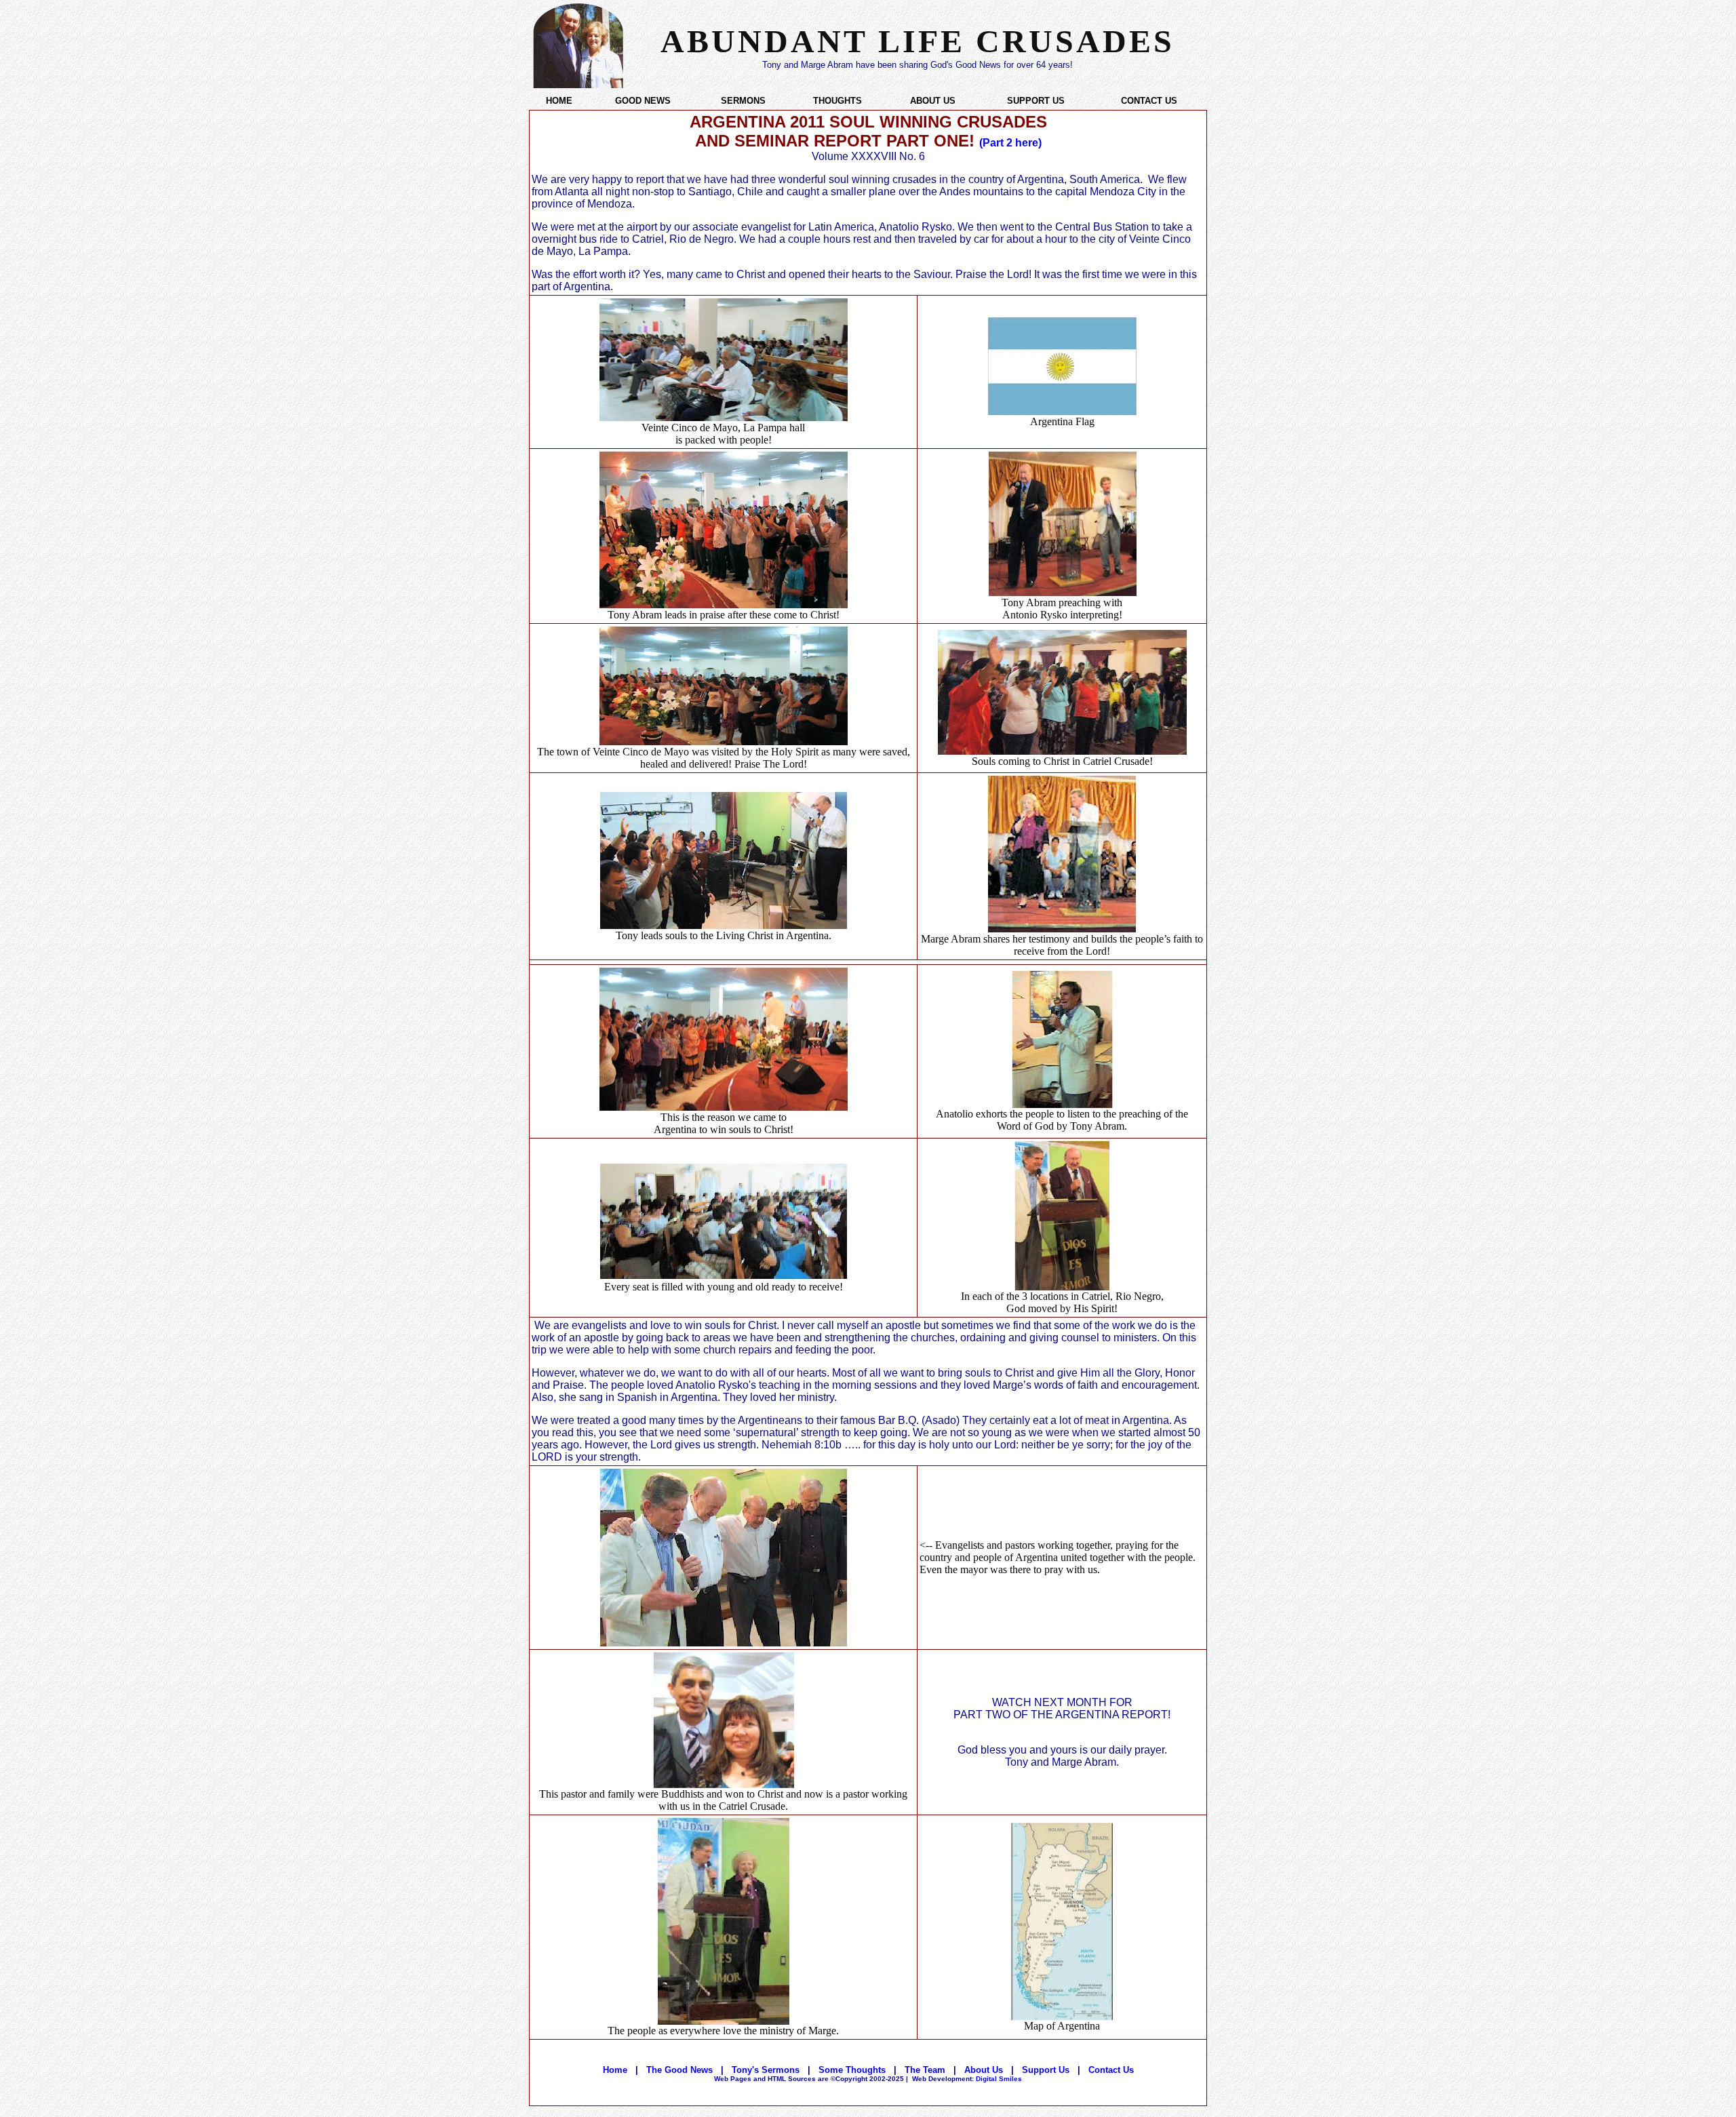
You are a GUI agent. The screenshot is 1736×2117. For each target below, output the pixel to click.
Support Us (1046, 2070)
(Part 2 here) (1010, 143)
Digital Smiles (967, 2079)
